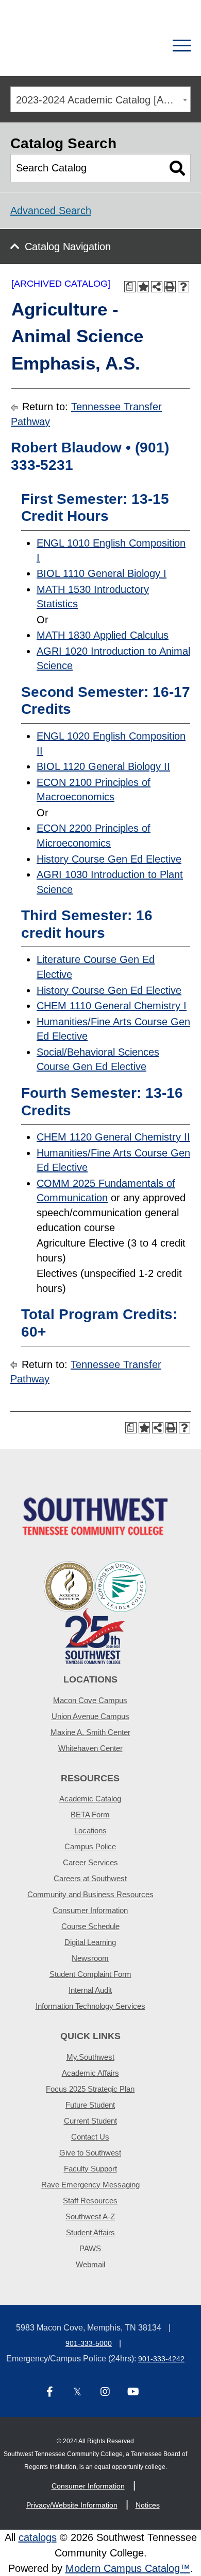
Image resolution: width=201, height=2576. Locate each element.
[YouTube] (133, 2393)
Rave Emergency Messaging (90, 2185)
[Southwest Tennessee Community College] (64, 46)
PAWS (90, 2248)
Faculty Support (90, 2169)
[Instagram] (105, 2393)
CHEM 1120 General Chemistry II (113, 1137)
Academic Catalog (90, 1799)
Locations (90, 1830)
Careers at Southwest (90, 1878)
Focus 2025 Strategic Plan (90, 2089)
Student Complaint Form (90, 1974)
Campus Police (90, 1846)
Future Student (90, 2105)
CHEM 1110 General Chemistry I (112, 1006)
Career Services (90, 1862)
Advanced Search (51, 211)
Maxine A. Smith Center (90, 1732)
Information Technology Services (90, 2006)
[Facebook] (49, 2393)
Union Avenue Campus (90, 1716)
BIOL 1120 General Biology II (103, 766)
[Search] (146, 46)
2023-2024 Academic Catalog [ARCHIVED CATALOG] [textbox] (103, 100)
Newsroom (90, 1958)
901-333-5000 (89, 2343)
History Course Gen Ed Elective (109, 859)
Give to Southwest (90, 2153)
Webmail (90, 2264)
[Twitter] (77, 2393)
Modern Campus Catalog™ (128, 2568)
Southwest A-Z (90, 2216)
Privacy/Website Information (72, 2505)
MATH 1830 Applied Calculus (103, 635)
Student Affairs (90, 2232)
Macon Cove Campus (90, 1700)
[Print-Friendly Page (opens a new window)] (170, 287)
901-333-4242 (161, 2359)
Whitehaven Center (90, 1748)
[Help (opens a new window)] (183, 287)
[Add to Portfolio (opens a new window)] (143, 287)
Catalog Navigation (68, 247)
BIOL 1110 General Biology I (102, 573)
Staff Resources (90, 2201)
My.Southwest (90, 2057)
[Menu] (182, 46)
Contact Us (90, 2137)
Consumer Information (90, 1910)
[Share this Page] (157, 287)
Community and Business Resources (90, 1894)
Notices (148, 2505)
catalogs (38, 2537)
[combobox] (100, 99)
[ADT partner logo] (95, 1612)
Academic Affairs (90, 2073)
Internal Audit (90, 1990)
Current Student (90, 2121)
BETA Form (90, 1815)
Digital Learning (90, 1942)
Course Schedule (90, 1926)
